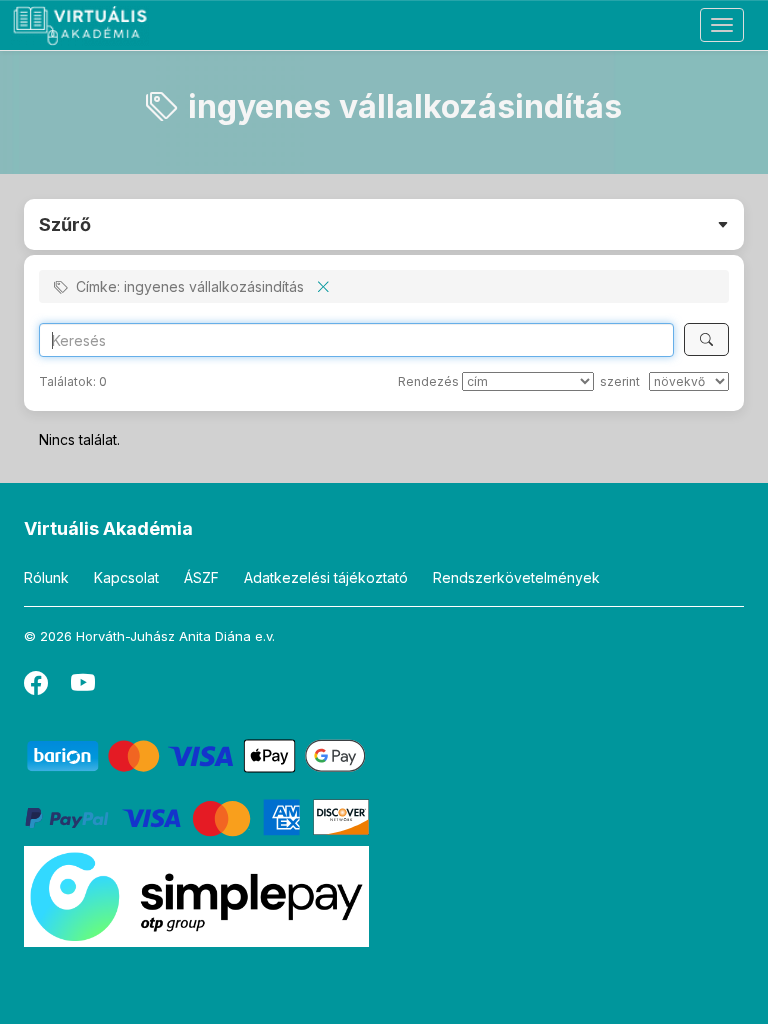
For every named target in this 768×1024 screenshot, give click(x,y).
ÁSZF (201, 577)
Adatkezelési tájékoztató (326, 577)
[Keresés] (706, 339)
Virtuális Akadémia (108, 528)
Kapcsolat (126, 577)
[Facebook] (37, 687)
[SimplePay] (196, 895)
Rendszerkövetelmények (516, 577)
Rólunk (46, 577)
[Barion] (196, 754)
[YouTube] (83, 687)
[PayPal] (196, 816)
